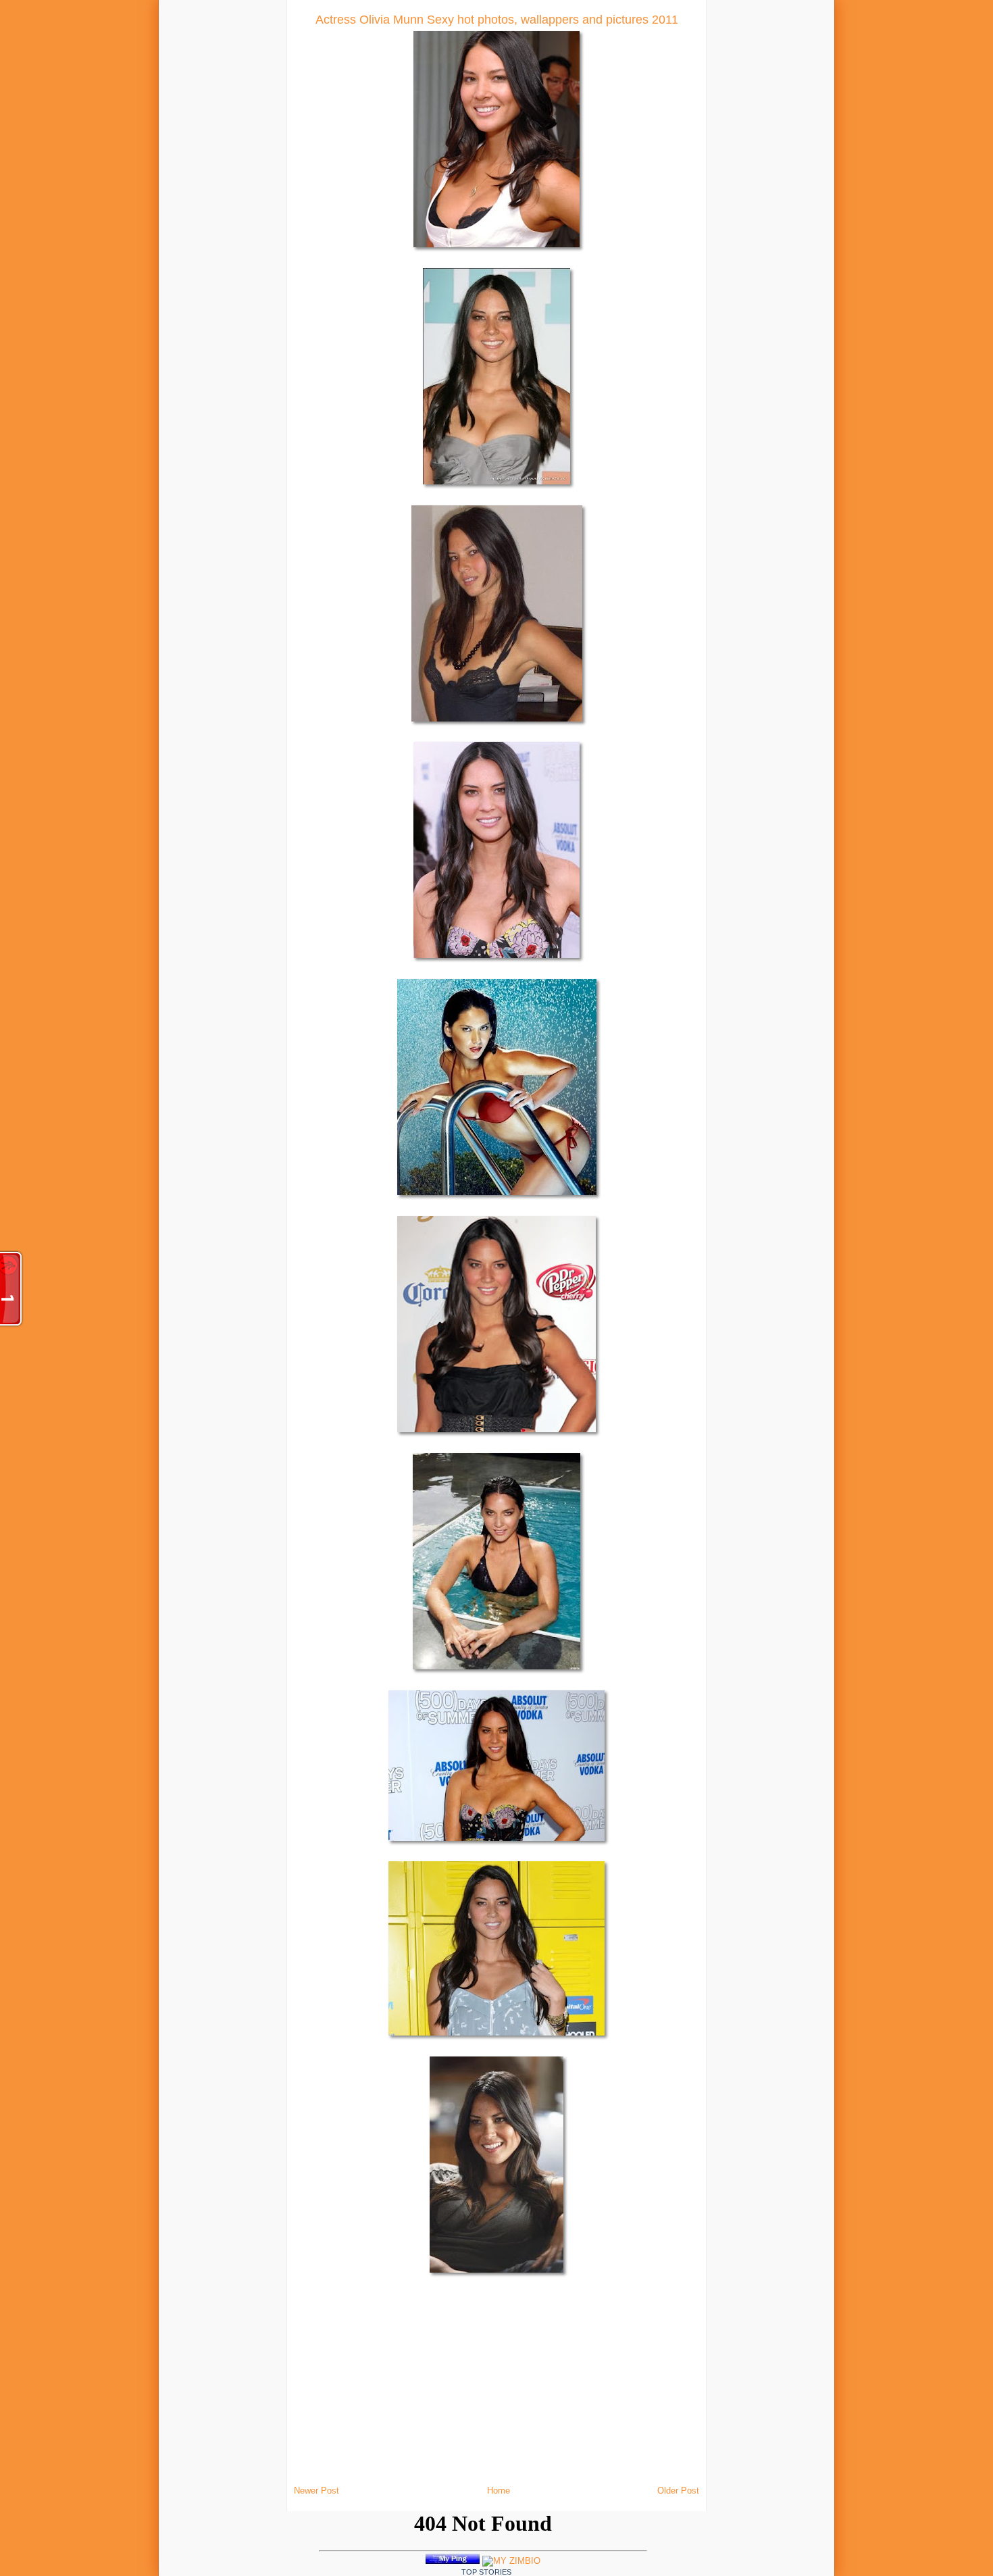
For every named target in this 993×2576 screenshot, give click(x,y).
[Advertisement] (193, 203)
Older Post (678, 2491)
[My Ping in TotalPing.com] (453, 2561)
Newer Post (316, 2491)
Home (499, 2491)
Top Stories (486, 2572)
